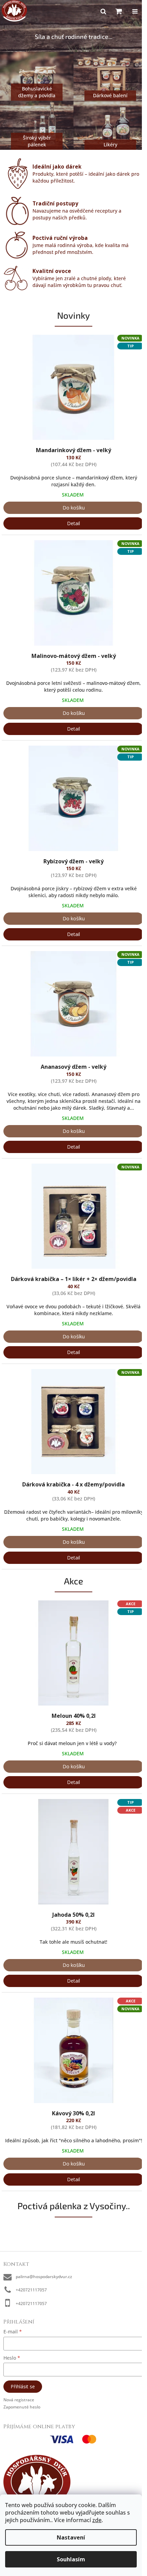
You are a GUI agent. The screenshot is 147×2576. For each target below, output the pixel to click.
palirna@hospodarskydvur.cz (44, 2277)
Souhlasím (71, 2559)
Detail (73, 523)
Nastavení (71, 2537)
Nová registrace (19, 2400)
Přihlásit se (23, 2386)
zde (97, 2520)
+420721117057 (31, 2290)
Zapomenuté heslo (22, 2407)
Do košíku (74, 508)
